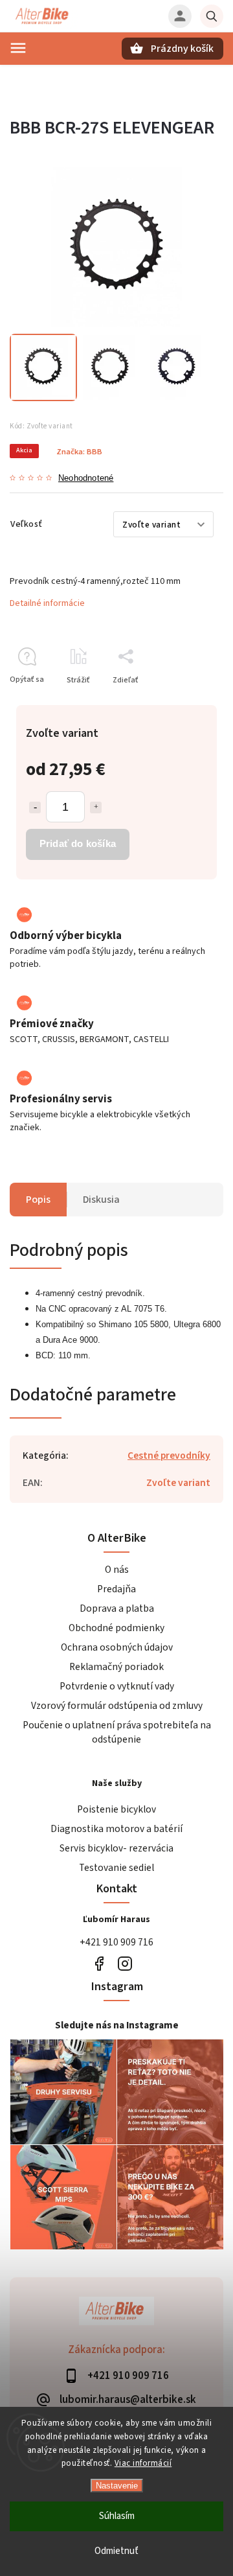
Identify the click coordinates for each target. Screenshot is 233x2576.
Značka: (79, 452)
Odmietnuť (116, 2551)
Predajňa (116, 1589)
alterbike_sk (125, 1964)
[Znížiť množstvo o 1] (35, 807)
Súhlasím (117, 2516)
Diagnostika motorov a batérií (116, 1829)
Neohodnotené (86, 479)
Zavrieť (181, 703)
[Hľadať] (212, 16)
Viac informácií (143, 2463)
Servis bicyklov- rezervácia (116, 1848)
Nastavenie (117, 2486)
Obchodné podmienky (116, 1628)
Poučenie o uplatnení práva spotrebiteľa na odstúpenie (117, 1732)
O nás (117, 1570)
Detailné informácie (47, 603)
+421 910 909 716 (116, 1942)
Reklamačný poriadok (116, 1667)
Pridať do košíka (78, 843)
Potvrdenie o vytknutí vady (117, 1686)
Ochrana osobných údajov (117, 1647)
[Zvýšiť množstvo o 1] (96, 807)
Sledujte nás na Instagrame (117, 2025)
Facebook (99, 1964)
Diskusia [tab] (101, 1200)
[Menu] (18, 48)
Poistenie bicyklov (116, 1809)
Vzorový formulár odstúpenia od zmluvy (117, 1706)
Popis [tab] (38, 1200)
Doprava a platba (117, 1608)
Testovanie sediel (116, 1868)
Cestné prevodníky (169, 1456)
